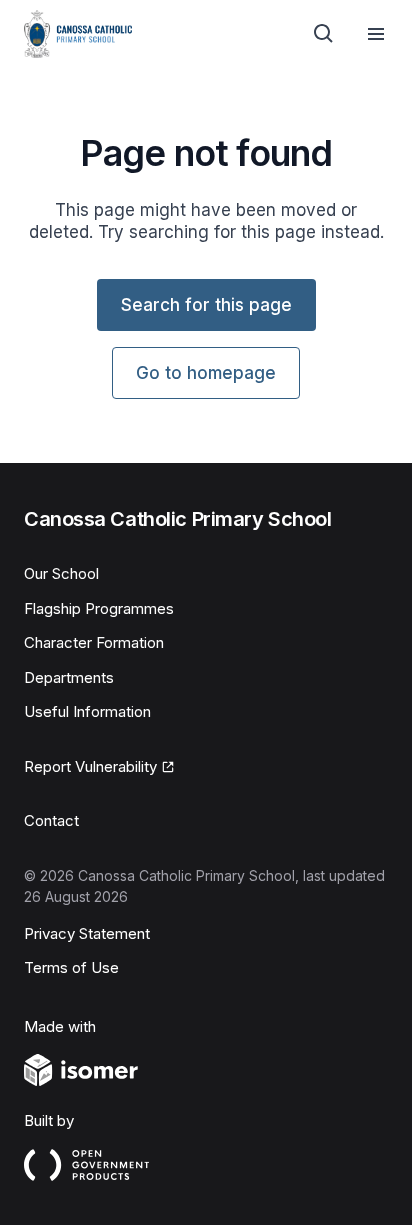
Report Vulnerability (90, 766)
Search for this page (206, 305)
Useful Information (87, 711)
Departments (69, 677)
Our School (61, 573)
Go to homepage (206, 373)
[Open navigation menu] (376, 34)
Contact (51, 820)
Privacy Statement (87, 933)
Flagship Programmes (99, 608)
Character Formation (94, 642)
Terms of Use (71, 967)
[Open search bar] (324, 34)
